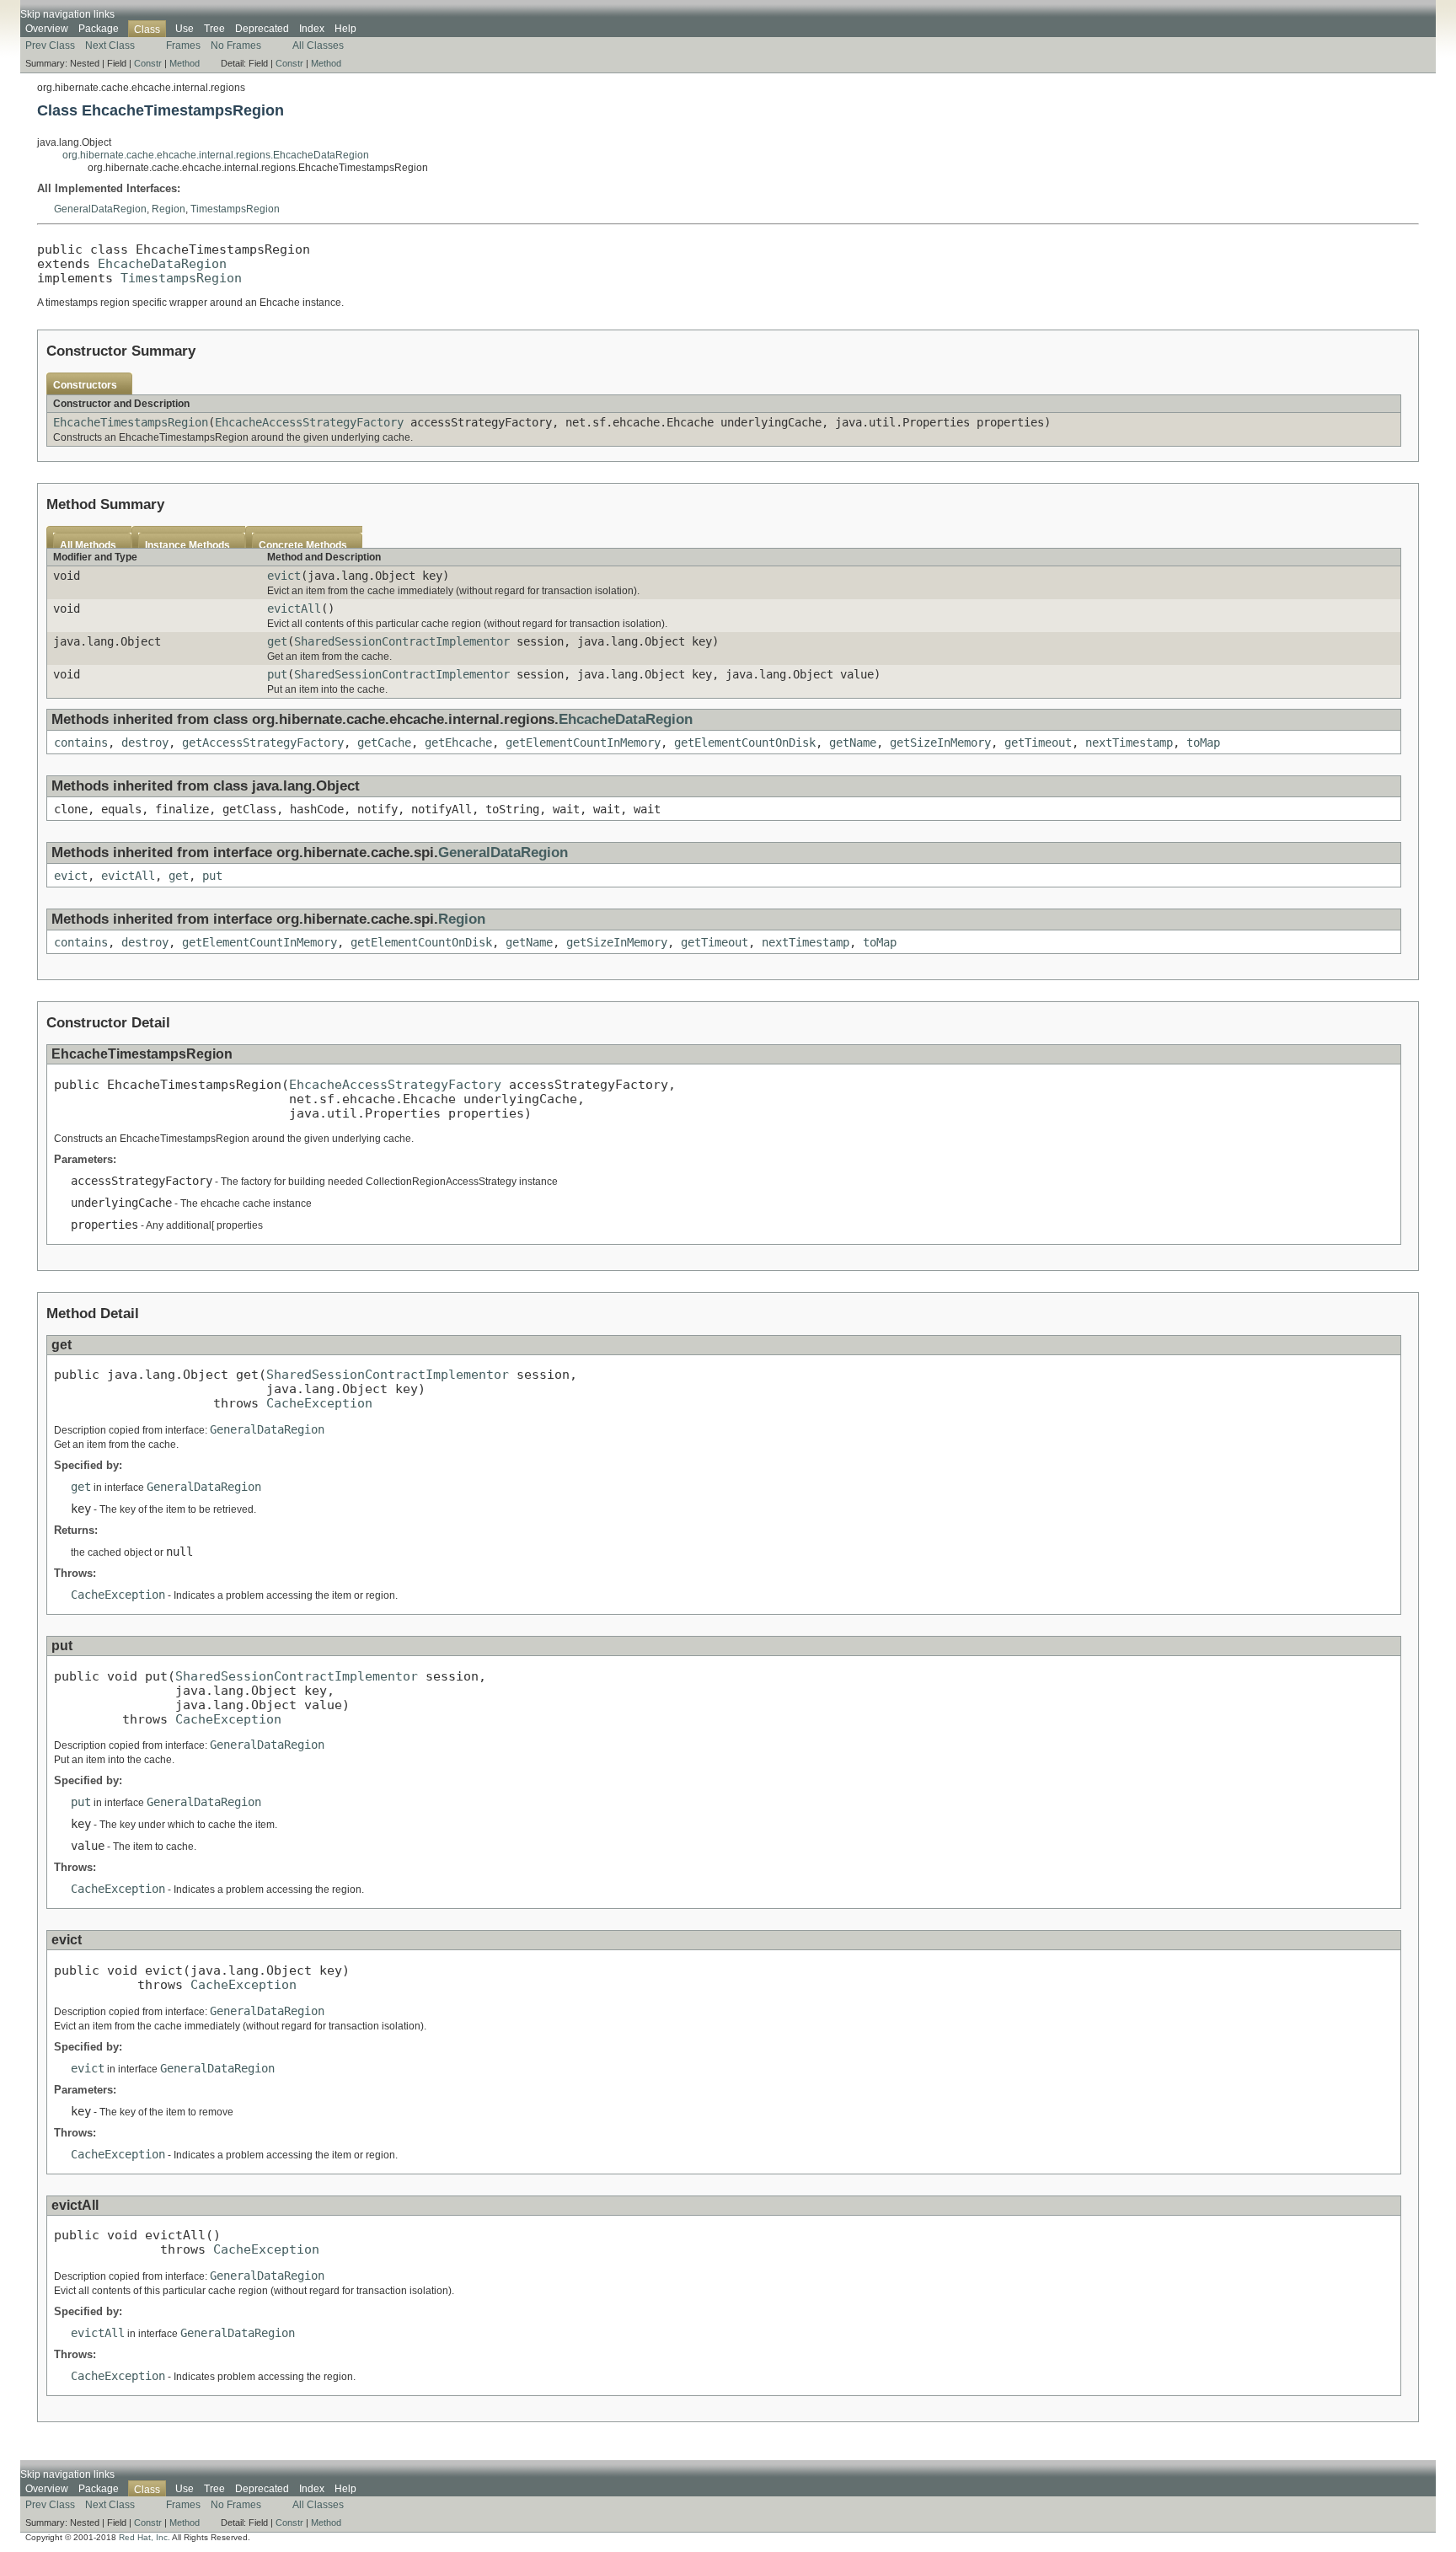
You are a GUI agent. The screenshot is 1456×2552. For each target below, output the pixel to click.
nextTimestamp (1129, 743)
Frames (183, 46)
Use (185, 29)
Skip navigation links (67, 14)
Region (169, 209)
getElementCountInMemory (583, 743)
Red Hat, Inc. (145, 2537)
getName (853, 743)
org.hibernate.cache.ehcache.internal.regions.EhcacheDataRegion (216, 155)
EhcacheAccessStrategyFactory (309, 422)
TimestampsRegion (235, 209)
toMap (1203, 743)
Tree (214, 29)
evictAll (294, 609)
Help (345, 29)
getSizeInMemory (940, 743)
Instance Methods (187, 545)
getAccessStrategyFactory (263, 743)
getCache (384, 743)
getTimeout (1038, 743)
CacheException (319, 1403)
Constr (148, 63)
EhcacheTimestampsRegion (131, 422)
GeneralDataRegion (100, 209)
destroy (145, 743)
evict (284, 576)
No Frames (236, 46)
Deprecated (262, 29)
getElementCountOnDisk (745, 743)
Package (99, 29)
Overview (47, 29)
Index (312, 29)
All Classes (318, 46)
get (277, 641)
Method (185, 63)
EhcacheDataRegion (162, 263)
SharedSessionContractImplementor (402, 641)
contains (81, 743)
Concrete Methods (303, 545)
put (277, 674)
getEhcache (458, 743)
